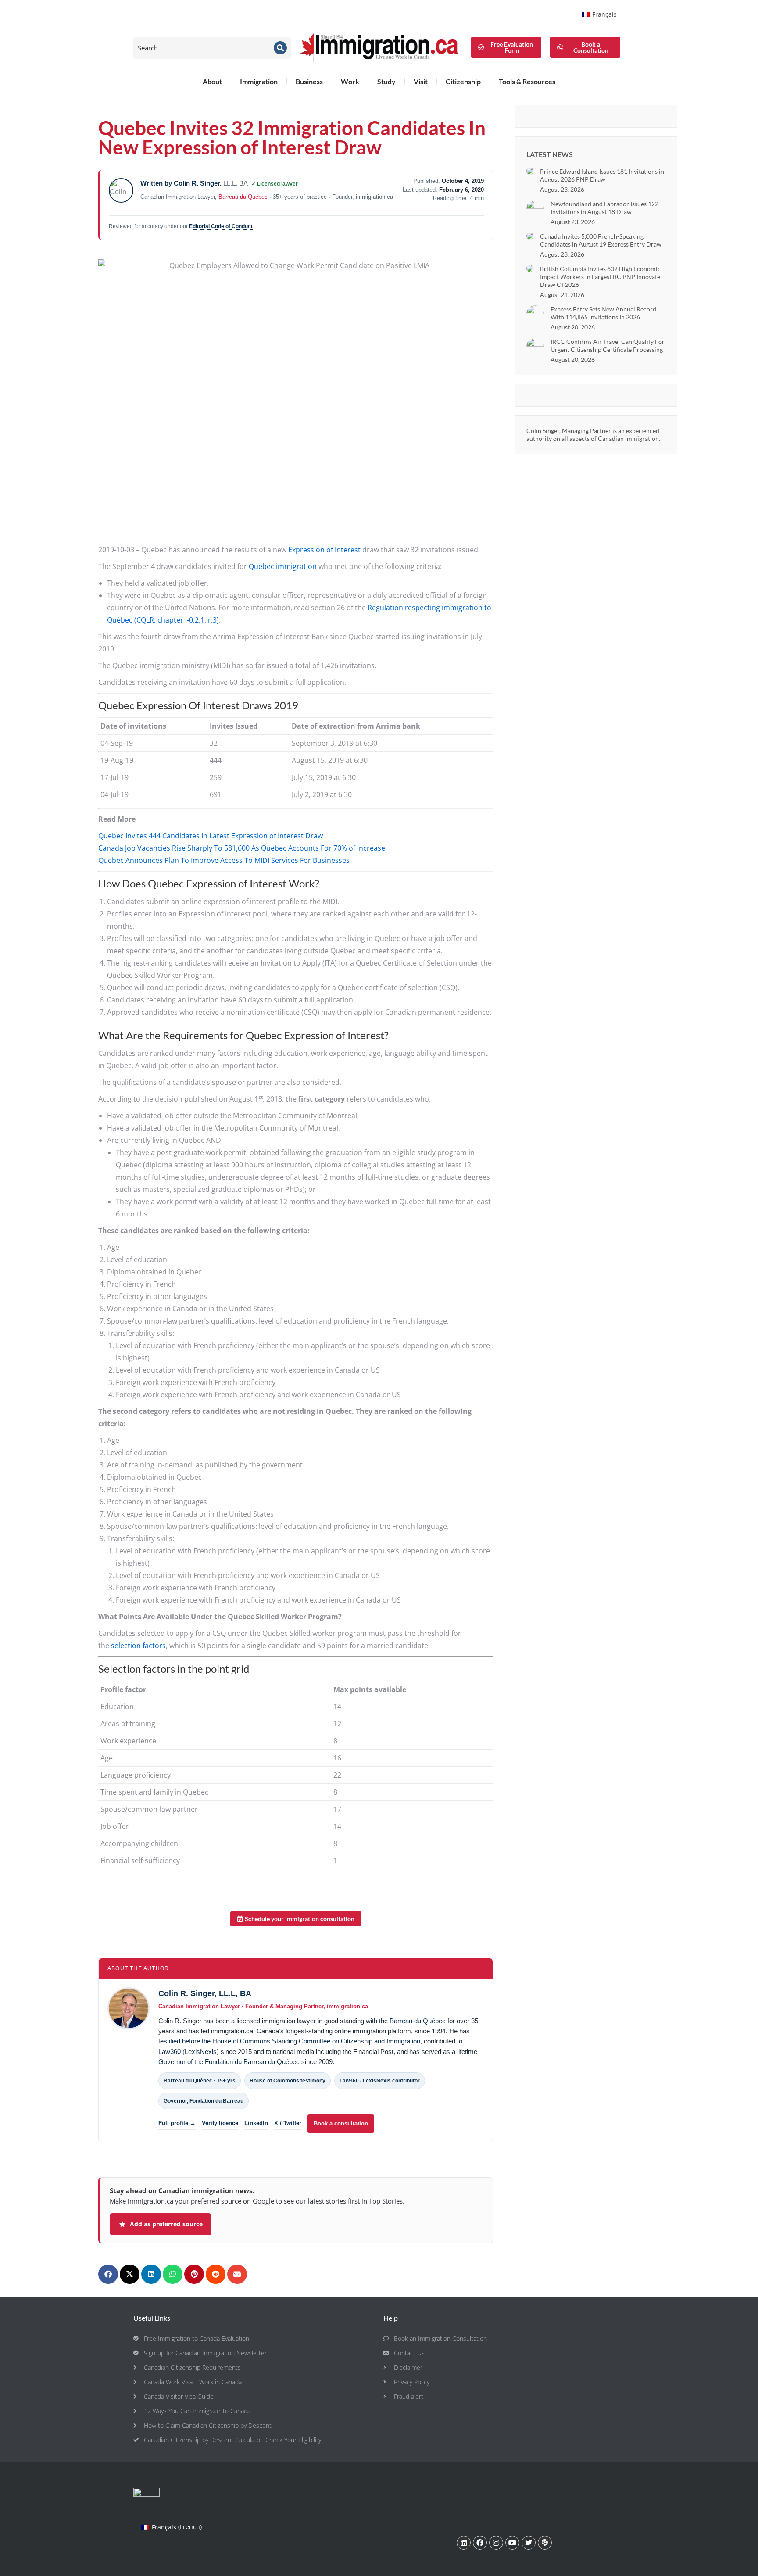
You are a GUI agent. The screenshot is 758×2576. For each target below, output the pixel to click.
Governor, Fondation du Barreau (204, 2101)
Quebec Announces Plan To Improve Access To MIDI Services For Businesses (224, 860)
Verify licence (220, 2123)
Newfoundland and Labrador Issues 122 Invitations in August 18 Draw (604, 208)
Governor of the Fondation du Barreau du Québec (229, 2062)
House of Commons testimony (288, 2081)
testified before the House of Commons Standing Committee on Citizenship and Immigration (289, 2041)
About (212, 81)
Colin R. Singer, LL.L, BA (205, 1993)
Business (309, 81)
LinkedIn (256, 2123)
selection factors (138, 1646)
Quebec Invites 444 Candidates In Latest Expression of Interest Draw (211, 836)
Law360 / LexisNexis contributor (380, 2081)
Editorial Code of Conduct (221, 226)
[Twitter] (529, 2543)
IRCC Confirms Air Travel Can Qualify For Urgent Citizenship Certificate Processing (608, 345)
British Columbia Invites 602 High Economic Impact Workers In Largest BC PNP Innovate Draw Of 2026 (600, 277)
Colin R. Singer (197, 183)
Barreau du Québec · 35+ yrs (200, 2081)
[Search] (280, 48)
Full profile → (177, 2123)
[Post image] (530, 171)
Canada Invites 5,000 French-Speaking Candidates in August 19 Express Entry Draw (601, 240)
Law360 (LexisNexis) (189, 2052)
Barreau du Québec (243, 197)
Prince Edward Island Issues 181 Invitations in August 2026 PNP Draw (602, 175)
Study (386, 81)
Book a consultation (341, 2123)
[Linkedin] (464, 2543)
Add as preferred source (166, 2224)
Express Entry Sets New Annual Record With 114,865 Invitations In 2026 (603, 313)
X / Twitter (288, 2123)
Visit (421, 81)
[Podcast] (545, 2543)
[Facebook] (480, 2543)
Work (350, 81)
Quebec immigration (283, 566)
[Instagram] (496, 2543)
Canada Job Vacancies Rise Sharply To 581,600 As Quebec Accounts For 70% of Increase (242, 848)
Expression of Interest (324, 550)
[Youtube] (512, 2543)
